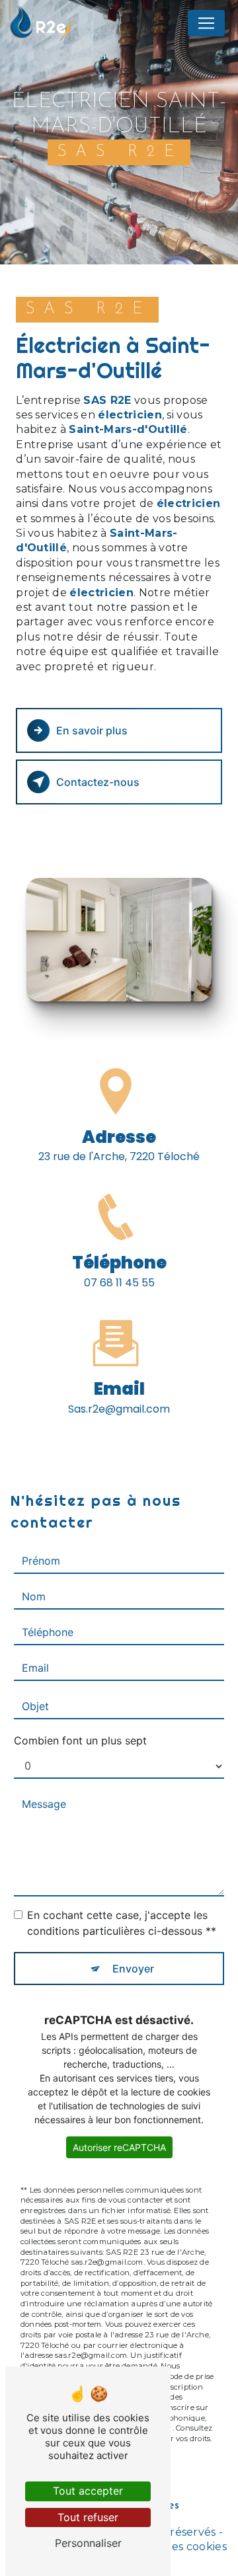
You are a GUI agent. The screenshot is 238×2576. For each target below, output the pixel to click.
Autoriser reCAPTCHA (119, 2147)
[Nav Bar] (206, 23)
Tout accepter (88, 2491)
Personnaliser (88, 2543)
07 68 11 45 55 (119, 1283)
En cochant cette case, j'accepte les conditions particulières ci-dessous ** (122, 1923)
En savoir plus (92, 730)
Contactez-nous (98, 782)
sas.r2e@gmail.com (119, 1409)
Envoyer (133, 1969)
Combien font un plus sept (80, 1740)
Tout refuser (88, 2517)
